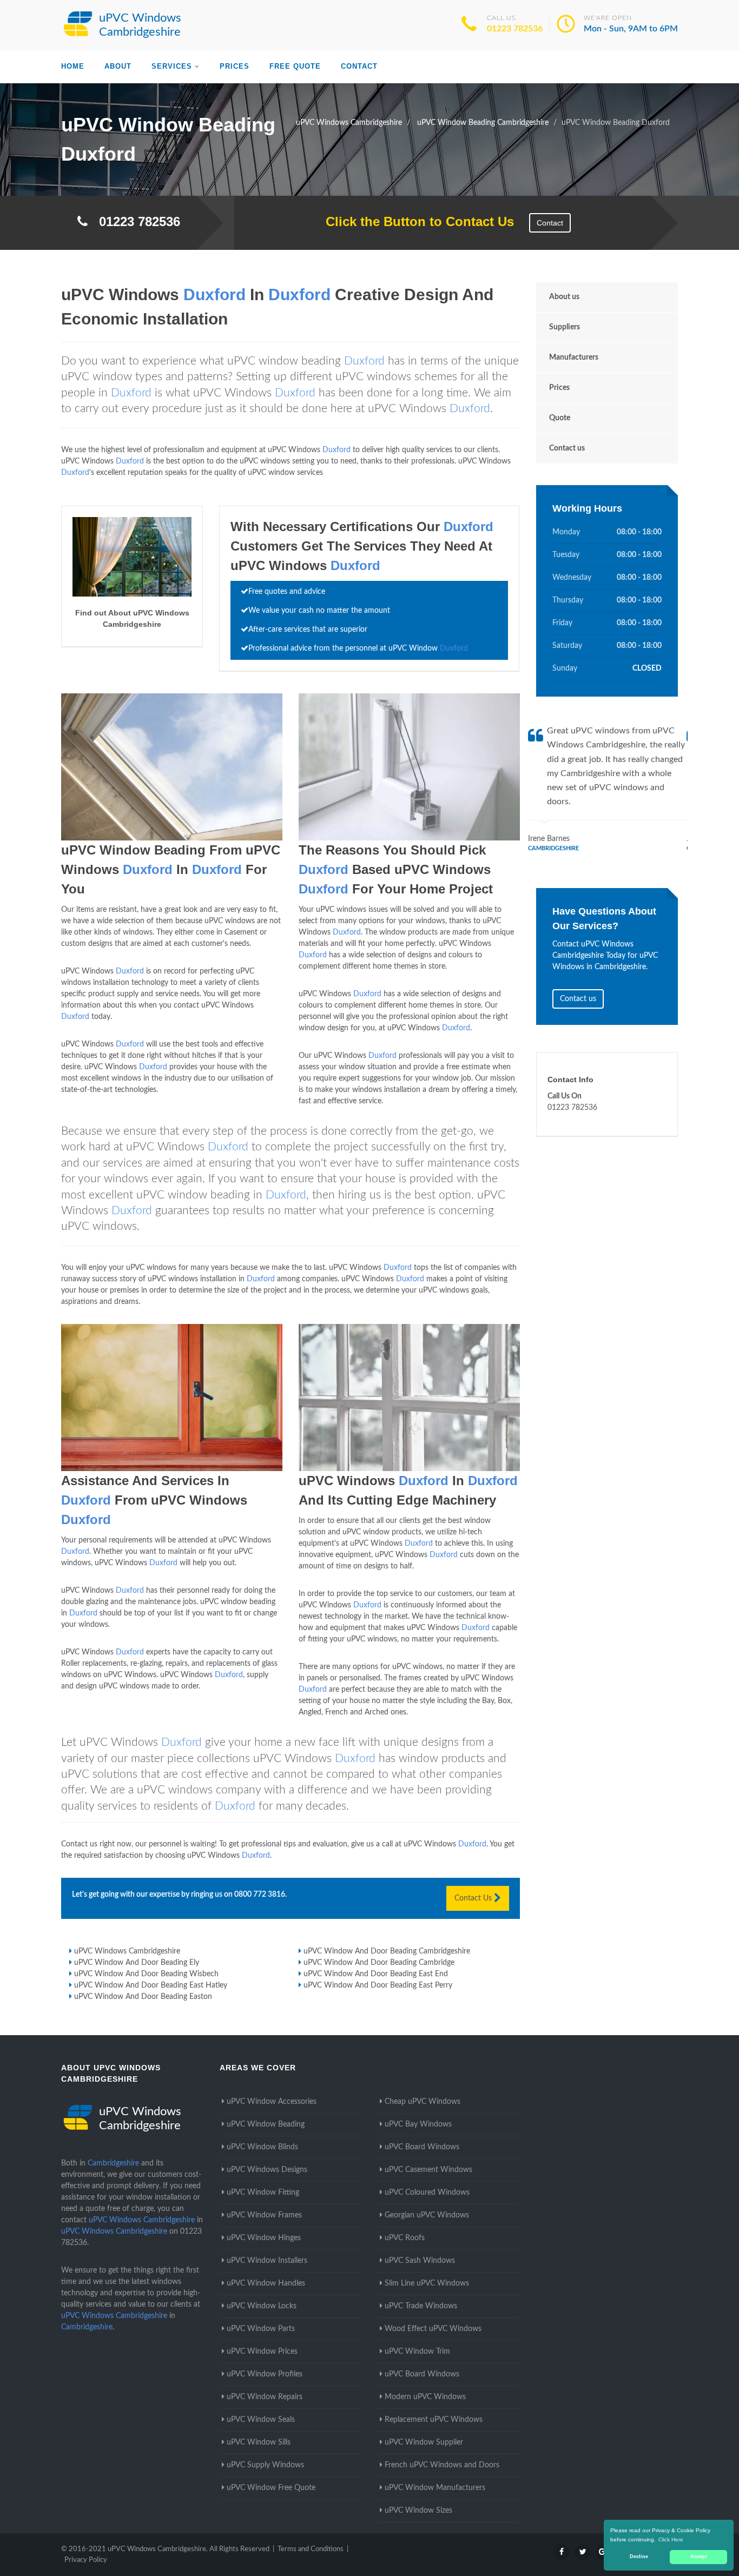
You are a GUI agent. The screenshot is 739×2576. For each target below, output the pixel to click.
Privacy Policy (86, 2560)
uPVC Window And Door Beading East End (376, 1974)
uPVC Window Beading (266, 2124)
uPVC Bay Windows (418, 2124)
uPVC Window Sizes (418, 2511)
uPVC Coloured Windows (427, 2193)
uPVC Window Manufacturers (435, 2488)
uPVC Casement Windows (428, 2170)
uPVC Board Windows (422, 2147)
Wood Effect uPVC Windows (433, 2329)
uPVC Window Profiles (265, 2374)
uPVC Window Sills (259, 2442)
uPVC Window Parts (261, 2329)
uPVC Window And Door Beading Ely (137, 1963)
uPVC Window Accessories (272, 2102)
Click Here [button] (671, 2539)
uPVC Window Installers (267, 2261)
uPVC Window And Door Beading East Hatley (151, 1985)
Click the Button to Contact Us (414, 221)
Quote (560, 418)
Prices (235, 66)
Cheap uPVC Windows (423, 2102)
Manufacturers (574, 357)
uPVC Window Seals (261, 2420)
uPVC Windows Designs (267, 2170)
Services (172, 66)
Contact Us (474, 1898)
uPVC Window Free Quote (271, 2488)
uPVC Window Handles (266, 2283)
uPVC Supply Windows (265, 2465)
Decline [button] (639, 2557)
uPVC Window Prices (262, 2352)
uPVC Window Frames (264, 2215)
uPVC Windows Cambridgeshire (127, 1951)
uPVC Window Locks (262, 2306)
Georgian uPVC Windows (427, 2215)
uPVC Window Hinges (264, 2238)
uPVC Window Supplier (424, 2442)
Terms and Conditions (311, 2549)
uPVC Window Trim (417, 2352)
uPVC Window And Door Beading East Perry (378, 1985)
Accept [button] (699, 2557)
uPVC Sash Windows (420, 2261)
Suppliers (565, 327)
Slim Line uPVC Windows (427, 2283)
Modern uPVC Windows (425, 2397)
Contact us (567, 448)
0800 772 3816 (260, 1895)
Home (73, 66)
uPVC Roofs (405, 2238)
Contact (359, 66)
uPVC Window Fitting (263, 2193)
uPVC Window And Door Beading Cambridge (379, 1963)
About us (564, 297)
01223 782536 (515, 29)
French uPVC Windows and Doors (442, 2465)
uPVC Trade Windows (421, 2306)
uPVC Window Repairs (265, 2397)
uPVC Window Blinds (262, 2147)
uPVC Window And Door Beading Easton (143, 1997)
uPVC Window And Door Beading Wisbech (146, 1974)
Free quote (295, 66)
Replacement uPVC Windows (434, 2420)
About (118, 66)
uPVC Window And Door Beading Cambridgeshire (387, 1951)
